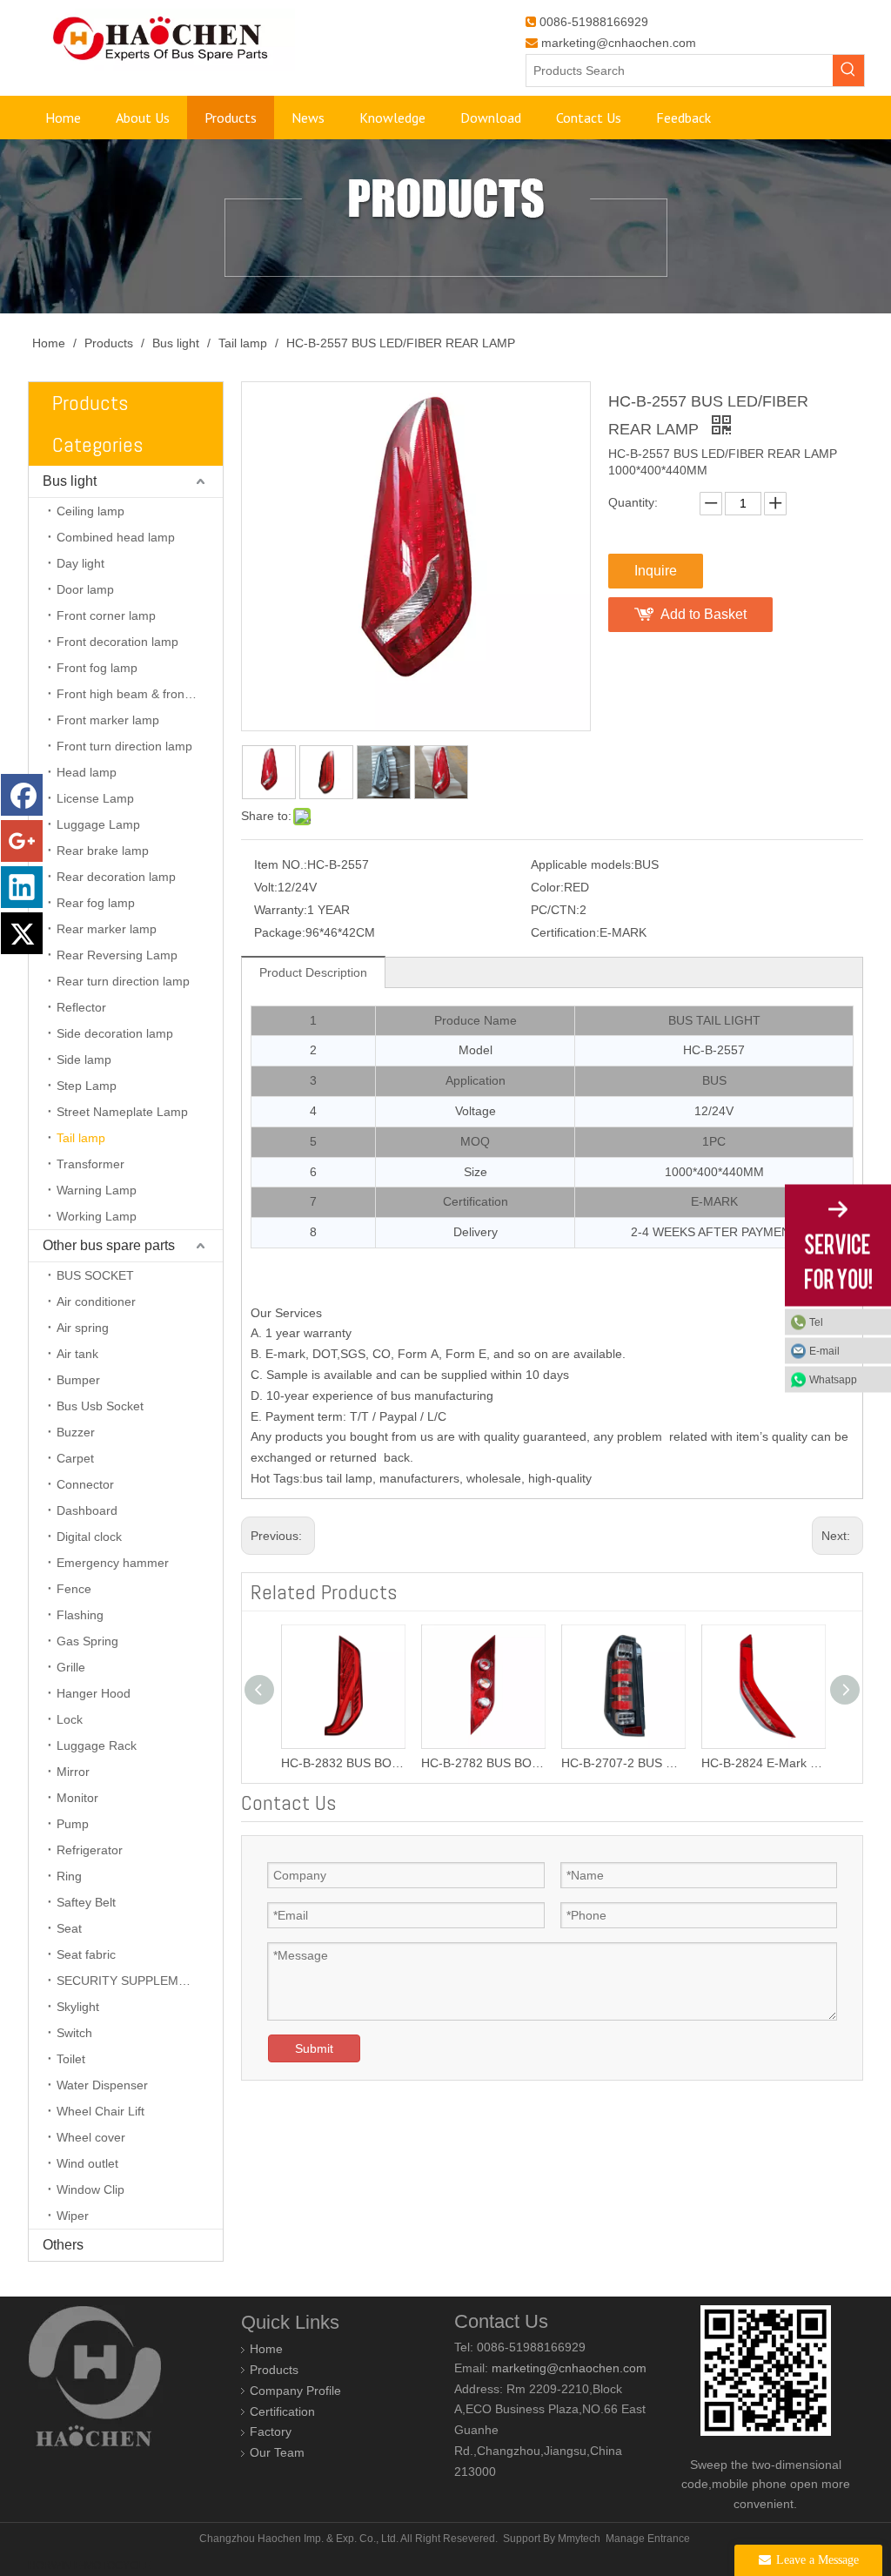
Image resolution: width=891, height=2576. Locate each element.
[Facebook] (22, 795)
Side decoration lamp (115, 1033)
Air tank (77, 1354)
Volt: (266, 887)
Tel (816, 1322)
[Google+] (22, 841)
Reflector (81, 1007)
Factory (271, 2431)
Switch (74, 2033)
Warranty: (281, 910)
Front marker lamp (108, 720)
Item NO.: (281, 864)
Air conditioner (96, 1301)
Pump (73, 1824)
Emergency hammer (113, 1563)
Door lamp (85, 589)
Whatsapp (833, 1379)
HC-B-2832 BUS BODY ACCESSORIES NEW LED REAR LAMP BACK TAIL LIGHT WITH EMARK (342, 1763)
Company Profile (295, 2391)
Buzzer (76, 1432)
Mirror (73, 1772)
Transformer (90, 1164)
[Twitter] (22, 933)
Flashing (80, 1615)
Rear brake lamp (103, 851)
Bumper (78, 1380)
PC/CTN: (555, 910)
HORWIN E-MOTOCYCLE (89, 2566)
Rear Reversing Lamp (117, 955)
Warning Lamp (97, 1190)
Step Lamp (87, 1086)
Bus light (70, 481)
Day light (80, 563)
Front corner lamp (106, 615)
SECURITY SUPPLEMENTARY (140, 1981)
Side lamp (84, 1059)
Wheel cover (91, 2137)
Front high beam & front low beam (140, 694)
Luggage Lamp (98, 824)
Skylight (78, 2007)
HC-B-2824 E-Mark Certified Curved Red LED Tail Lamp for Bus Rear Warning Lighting (763, 1763)
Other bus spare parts (109, 1245)
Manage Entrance (648, 2539)
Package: (280, 932)
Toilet (71, 2059)
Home (266, 2349)
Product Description (313, 972)
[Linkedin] (22, 887)
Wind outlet (87, 2163)
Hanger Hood (94, 1693)
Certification (282, 2411)
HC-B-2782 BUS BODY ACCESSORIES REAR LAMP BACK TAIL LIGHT (482, 1763)
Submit (314, 2048)
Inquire (656, 571)
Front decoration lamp (117, 642)
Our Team (277, 2452)
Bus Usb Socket (100, 1406)
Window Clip (90, 2189)
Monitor (77, 1798)
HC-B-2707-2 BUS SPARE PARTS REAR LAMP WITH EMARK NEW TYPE (623, 1763)
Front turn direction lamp (124, 746)
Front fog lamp (97, 668)
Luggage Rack (97, 1745)
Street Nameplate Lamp (122, 1112)
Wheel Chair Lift (100, 2111)
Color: (547, 887)
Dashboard (87, 1510)
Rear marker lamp (107, 929)
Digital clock (89, 1537)
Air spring (83, 1328)
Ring (69, 1876)
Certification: (565, 932)
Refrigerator (90, 1850)
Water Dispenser (102, 2085)
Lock (70, 1719)
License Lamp (95, 798)
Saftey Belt (86, 1902)
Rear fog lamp (96, 903)
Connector (85, 1484)
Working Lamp (97, 1216)
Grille (71, 1667)
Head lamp (87, 772)
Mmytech (579, 2539)
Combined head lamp (116, 537)
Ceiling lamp (90, 511)
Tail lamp (81, 1138)
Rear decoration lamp (116, 877)
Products (274, 2370)
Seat (69, 1928)
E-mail (824, 1350)
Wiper (73, 2216)
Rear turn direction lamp (123, 981)
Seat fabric (86, 1954)
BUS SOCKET (95, 1275)
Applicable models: (583, 864)
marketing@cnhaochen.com (619, 43)
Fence (74, 1589)
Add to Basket (703, 614)
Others (63, 2245)
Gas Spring (87, 1641)
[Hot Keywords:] (848, 71)
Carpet (75, 1458)
